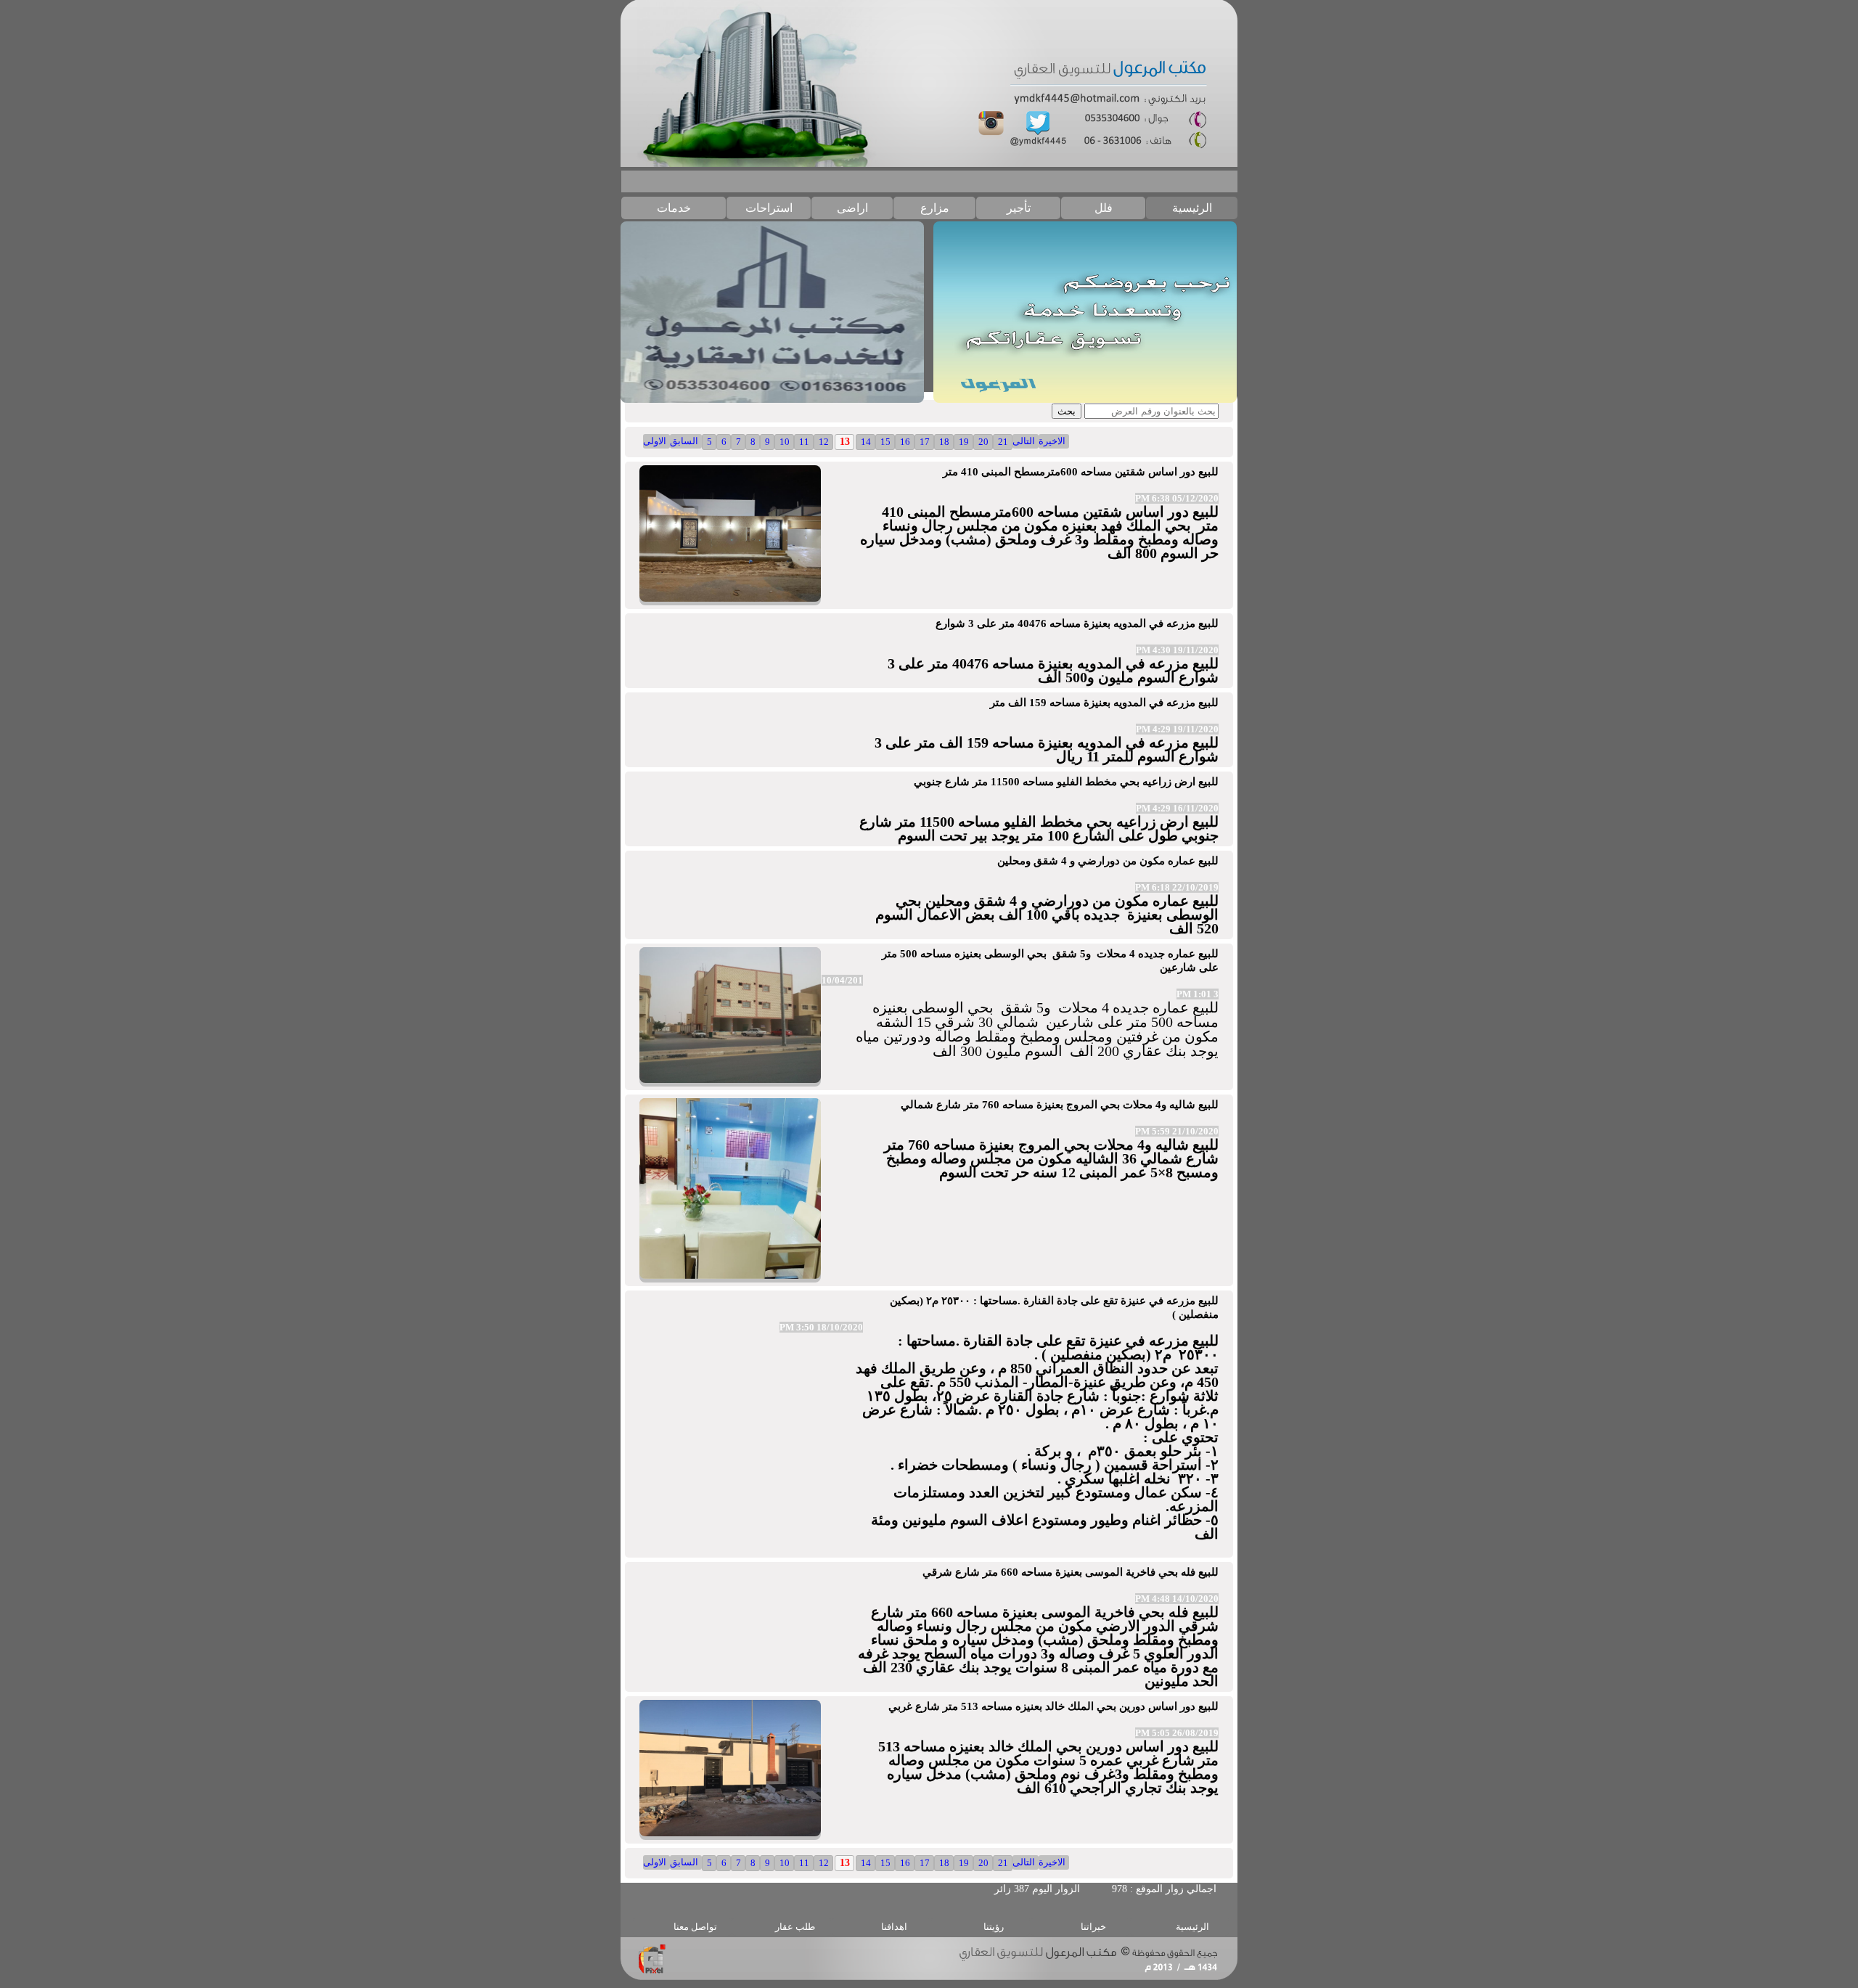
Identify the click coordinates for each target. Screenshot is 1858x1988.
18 (944, 442)
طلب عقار (795, 1927)
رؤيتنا (994, 1927)
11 (804, 442)
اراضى (852, 208)
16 (905, 442)
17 (925, 442)
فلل (1104, 208)
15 (885, 442)
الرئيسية (1192, 208)
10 (785, 442)
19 (964, 442)
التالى (1024, 441)
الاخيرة (1052, 441)
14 (866, 442)
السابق (684, 441)
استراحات (769, 208)
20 (983, 442)
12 (824, 442)
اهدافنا (894, 1927)
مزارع (935, 208)
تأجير (1019, 208)
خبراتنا (1093, 1927)
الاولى (655, 441)
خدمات (674, 208)
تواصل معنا (695, 1927)
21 (1003, 442)
